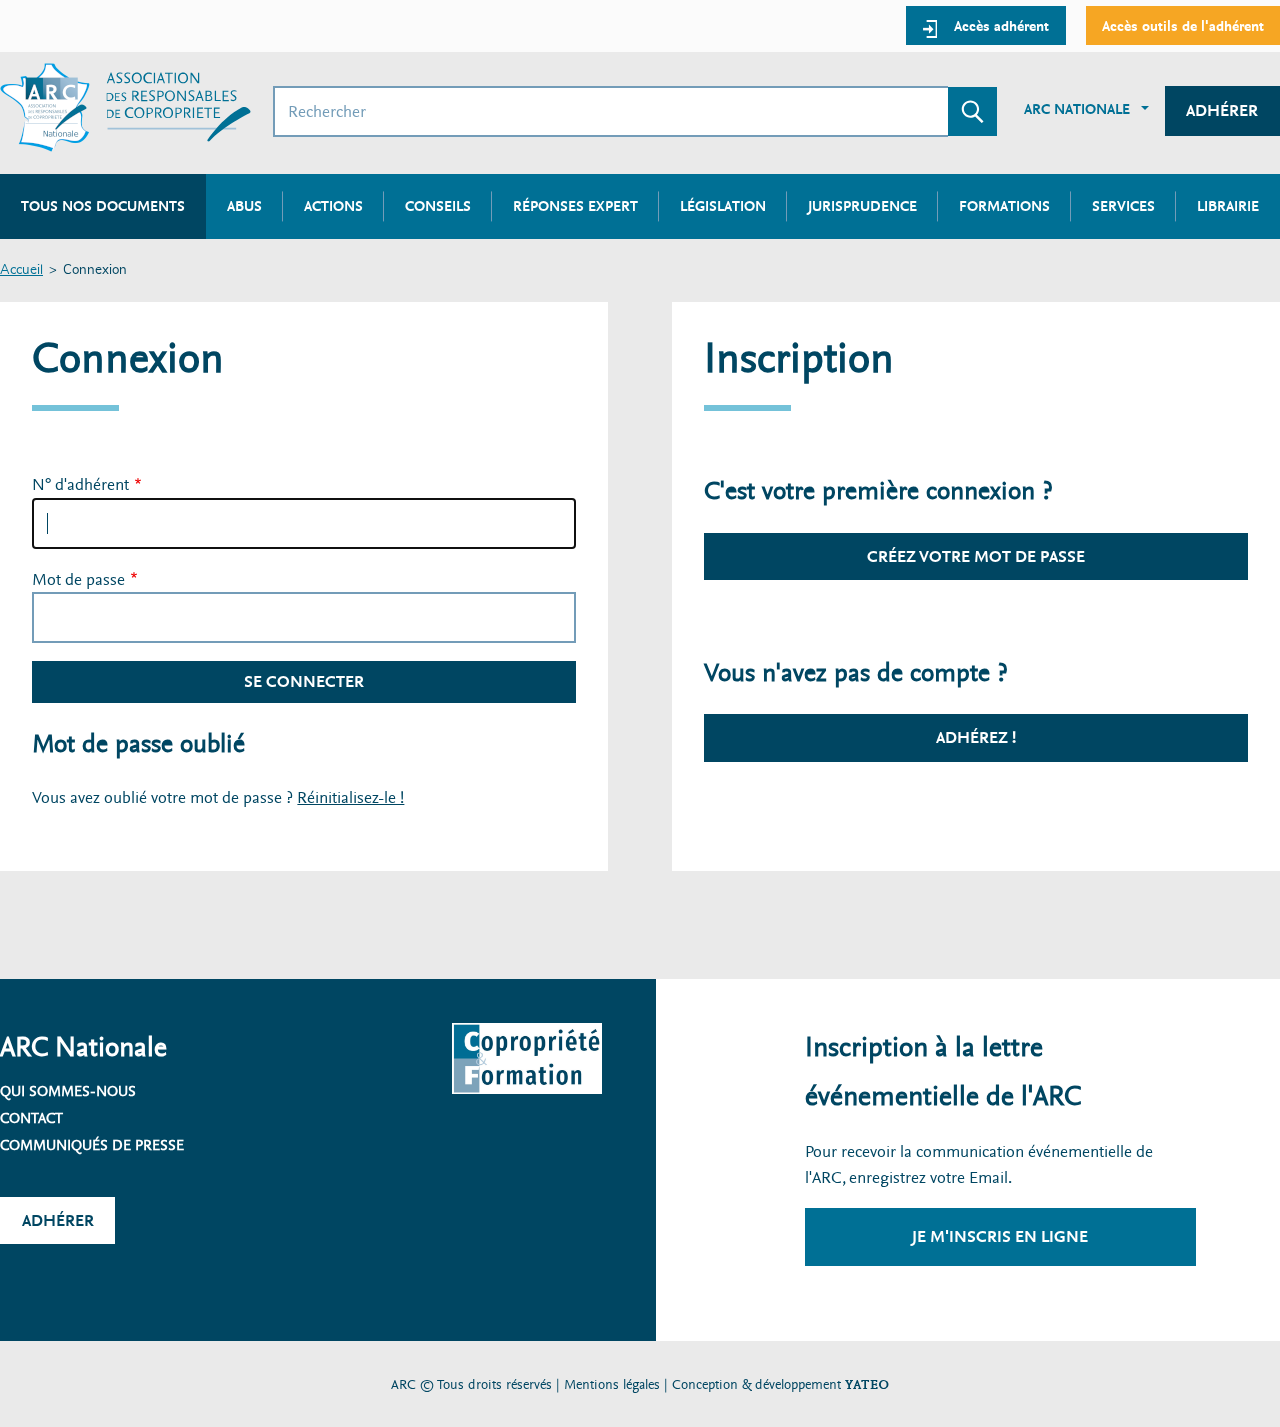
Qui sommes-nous (68, 1091)
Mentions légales (612, 1384)
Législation (723, 206)
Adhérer (1222, 110)
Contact (31, 1118)
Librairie (1228, 206)
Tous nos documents (103, 206)
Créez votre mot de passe (976, 556)
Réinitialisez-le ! (350, 797)
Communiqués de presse (92, 1145)
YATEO (867, 1384)
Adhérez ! (976, 737)
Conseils (438, 206)
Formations (1004, 206)
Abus (244, 206)
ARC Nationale (1077, 109)
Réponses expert (575, 206)
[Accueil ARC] (125, 107)
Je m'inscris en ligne (1000, 1236)
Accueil (21, 270)
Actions (333, 206)
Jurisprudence (862, 206)
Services (1123, 206)
